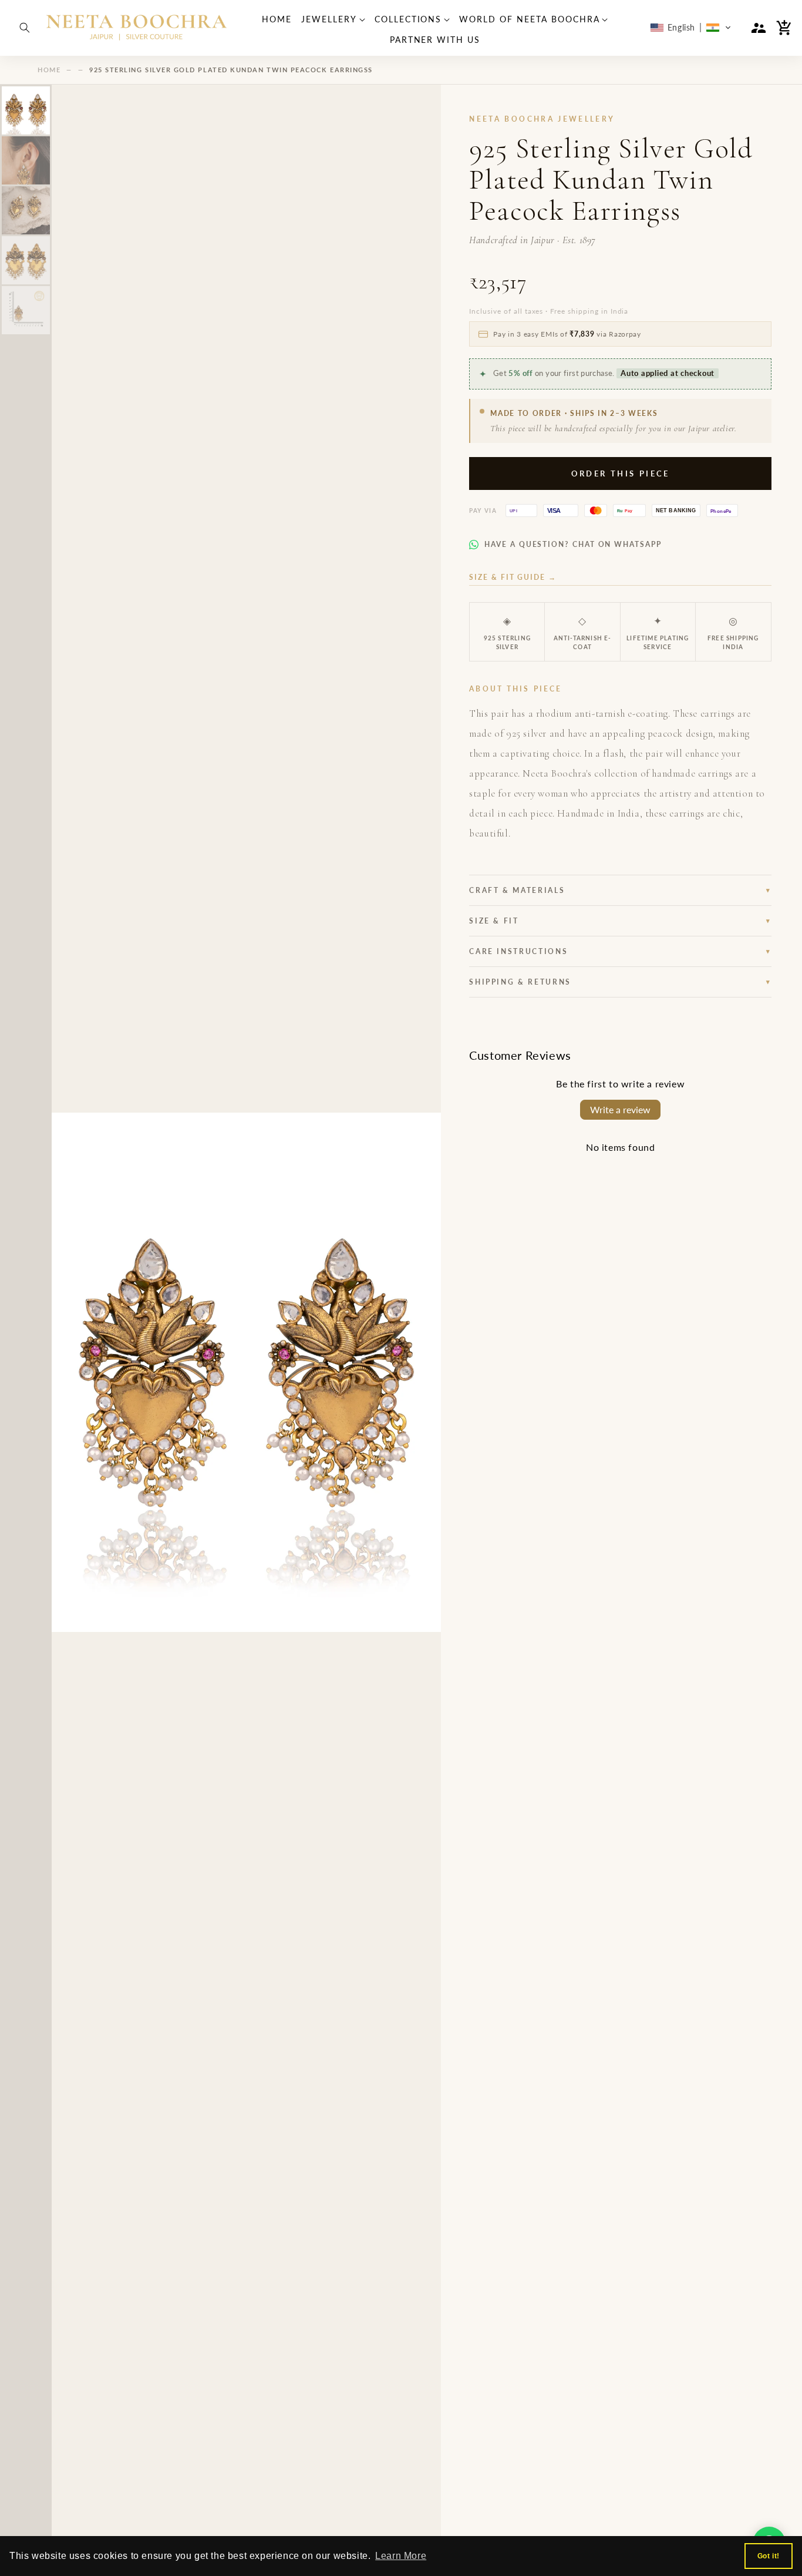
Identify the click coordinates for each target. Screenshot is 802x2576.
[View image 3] (26, 210)
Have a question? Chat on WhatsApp (573, 544)
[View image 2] (26, 160)
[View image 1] (26, 110)
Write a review (620, 1109)
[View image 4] (26, 260)
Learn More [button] (401, 2556)
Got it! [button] (769, 2556)
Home (49, 70)
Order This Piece (621, 473)
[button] (25, 28)
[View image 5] (26, 310)
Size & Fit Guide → (513, 577)
